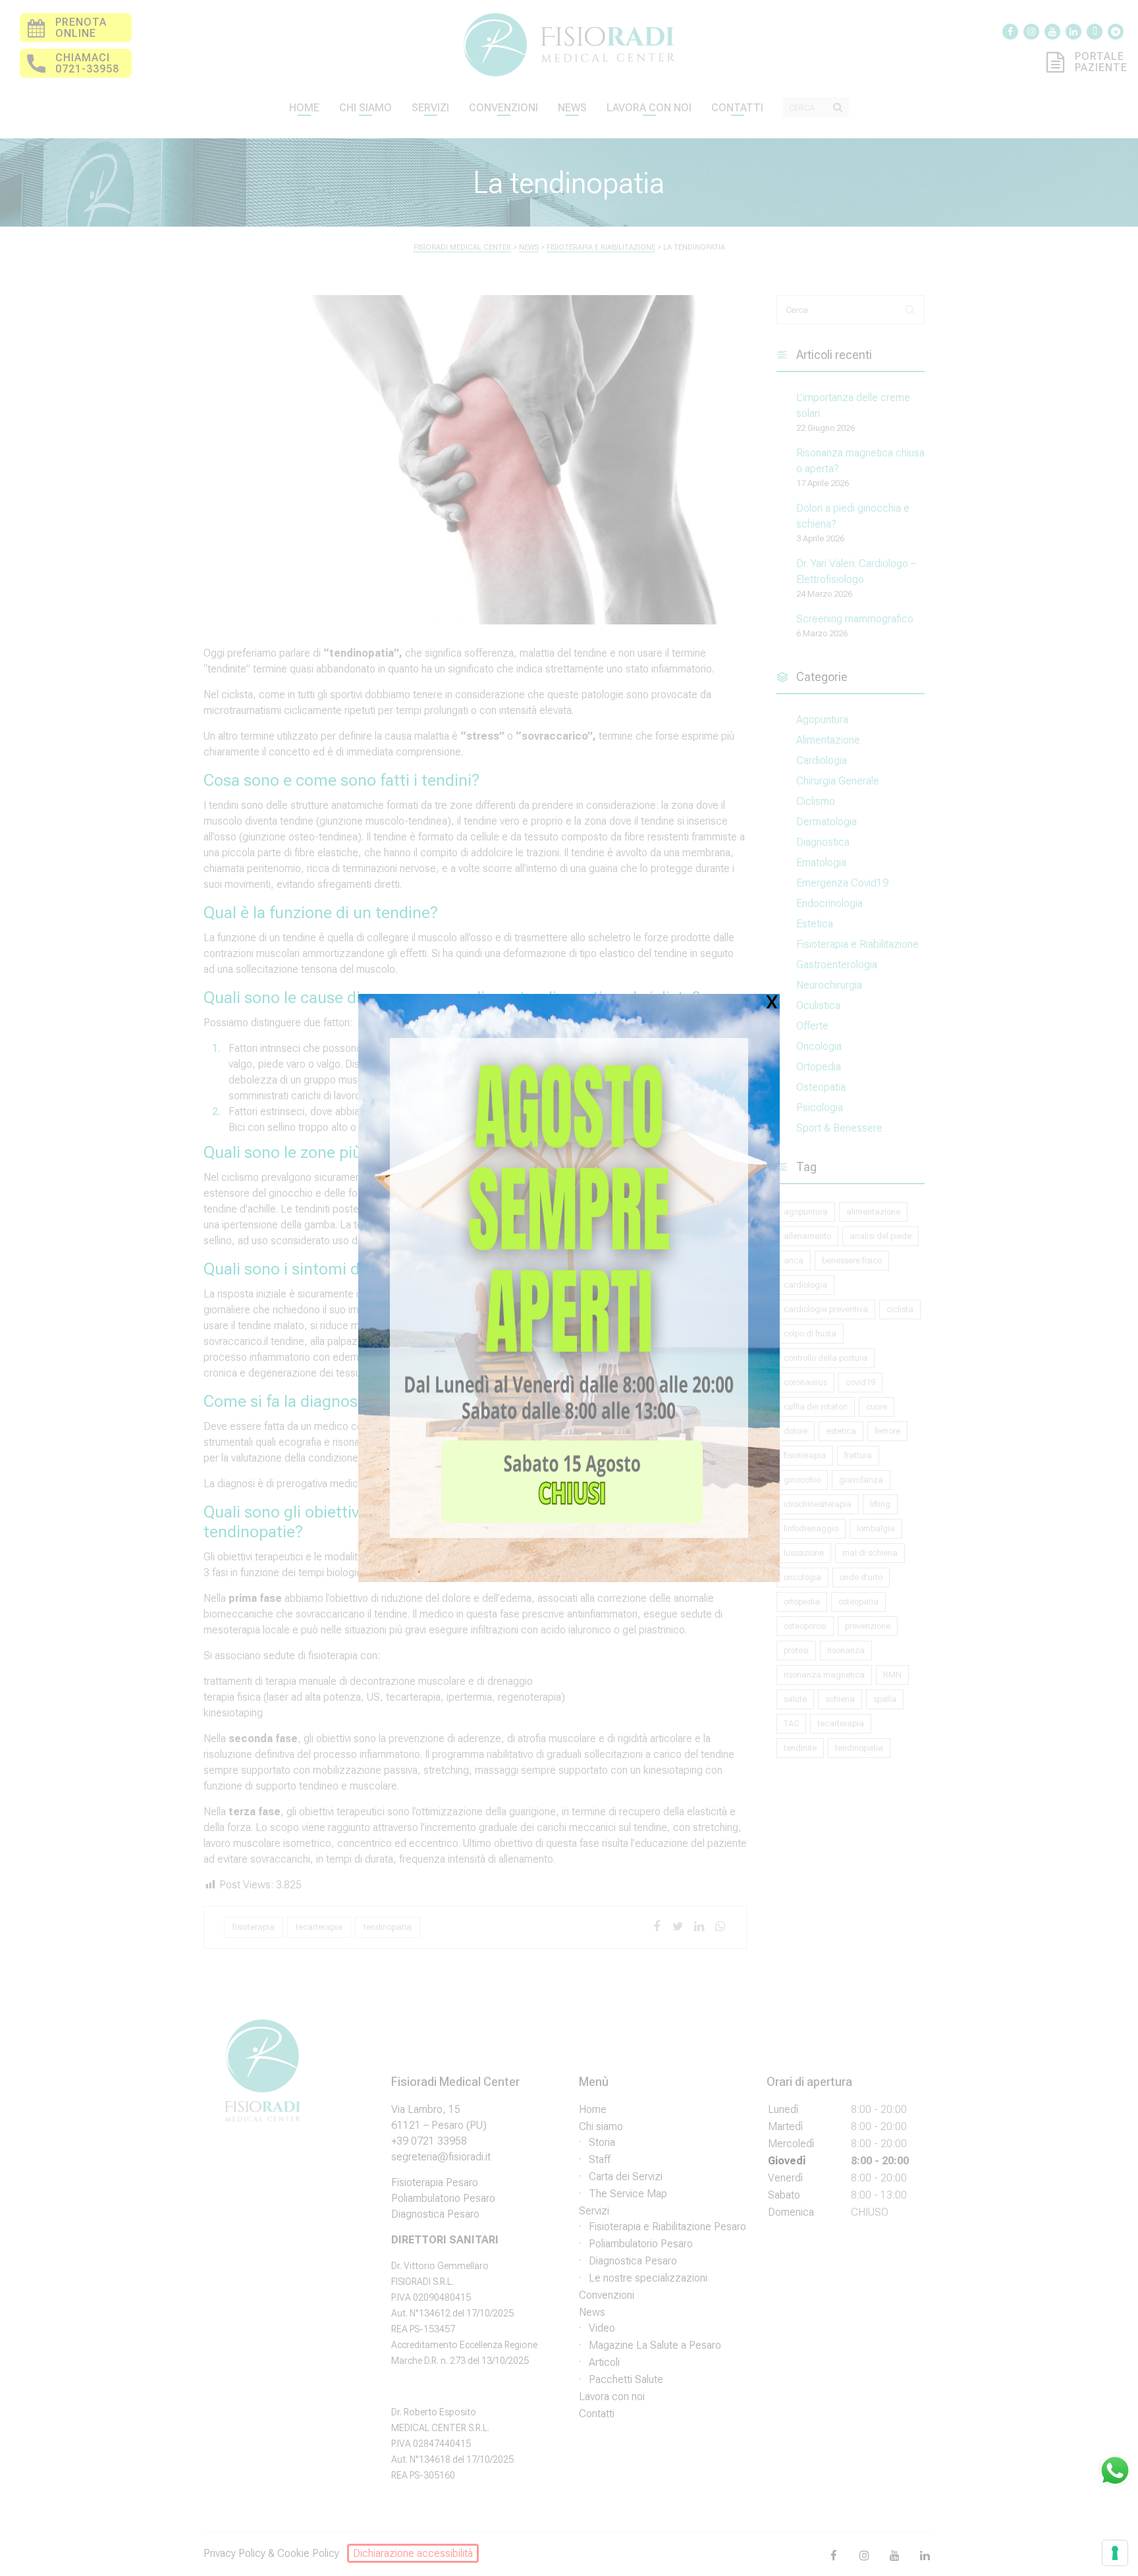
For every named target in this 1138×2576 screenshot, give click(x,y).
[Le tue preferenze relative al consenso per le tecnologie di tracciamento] (1115, 2553)
